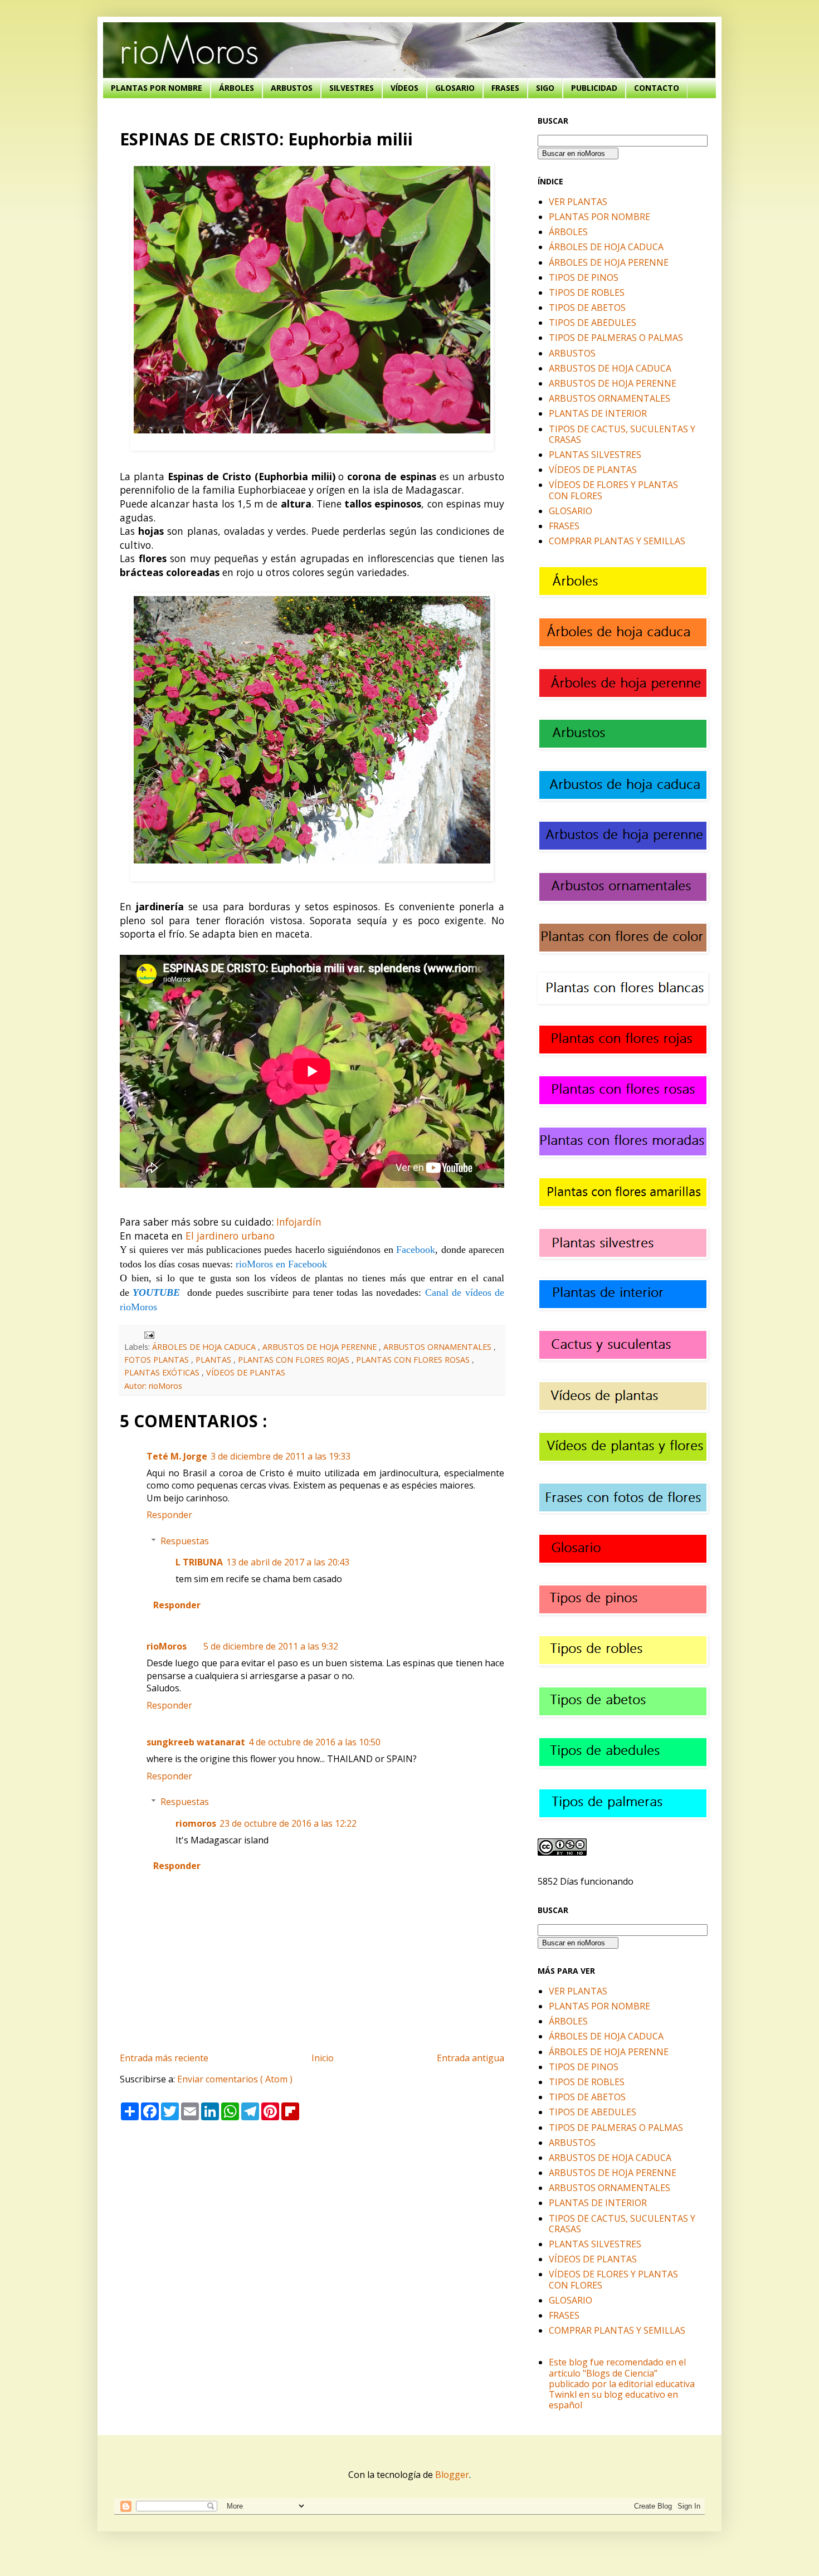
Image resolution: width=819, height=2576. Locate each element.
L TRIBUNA (199, 1562)
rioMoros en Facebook (281, 1264)
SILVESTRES (352, 88)
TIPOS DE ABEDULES (593, 323)
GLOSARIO (455, 88)
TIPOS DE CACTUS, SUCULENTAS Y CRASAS (622, 434)
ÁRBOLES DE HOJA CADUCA (205, 1347)
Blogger (452, 2475)
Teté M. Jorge (177, 1456)
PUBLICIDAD (594, 88)
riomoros (196, 1823)
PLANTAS (214, 1360)
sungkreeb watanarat (196, 1742)
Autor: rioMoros (153, 1386)
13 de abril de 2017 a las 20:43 (288, 1562)
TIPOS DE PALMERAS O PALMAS (616, 338)
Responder (169, 1515)
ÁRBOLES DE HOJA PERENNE (609, 262)
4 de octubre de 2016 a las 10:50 (315, 1742)
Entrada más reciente (164, 2058)
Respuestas (185, 1541)
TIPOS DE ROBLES (587, 292)
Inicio (323, 2058)
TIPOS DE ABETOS (587, 308)
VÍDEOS (404, 88)
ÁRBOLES (237, 88)
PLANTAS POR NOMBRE (157, 88)
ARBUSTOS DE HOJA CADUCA (610, 368)
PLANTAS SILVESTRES (595, 455)
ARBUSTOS (292, 88)
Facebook (416, 1250)
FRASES (505, 88)
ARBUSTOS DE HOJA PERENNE (321, 1347)
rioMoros (167, 1646)
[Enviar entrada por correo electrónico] (147, 1334)
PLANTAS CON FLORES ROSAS (414, 1360)
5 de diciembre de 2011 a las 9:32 (271, 1646)
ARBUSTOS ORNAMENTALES (438, 1347)
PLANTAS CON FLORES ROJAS (295, 1360)
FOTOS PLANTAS (158, 1360)
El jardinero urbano (230, 1236)
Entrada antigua (471, 2058)
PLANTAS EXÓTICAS (163, 1372)
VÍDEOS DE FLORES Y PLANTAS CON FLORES (613, 490)
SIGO (545, 88)
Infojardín (299, 1222)
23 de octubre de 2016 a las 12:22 (288, 1823)
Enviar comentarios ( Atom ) (235, 2079)
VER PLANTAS (578, 202)
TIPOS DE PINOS (584, 277)
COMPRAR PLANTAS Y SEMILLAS (617, 541)
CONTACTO (657, 88)
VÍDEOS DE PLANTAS (246, 1372)
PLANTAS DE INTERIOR (598, 413)
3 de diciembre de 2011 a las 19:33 (281, 1456)
